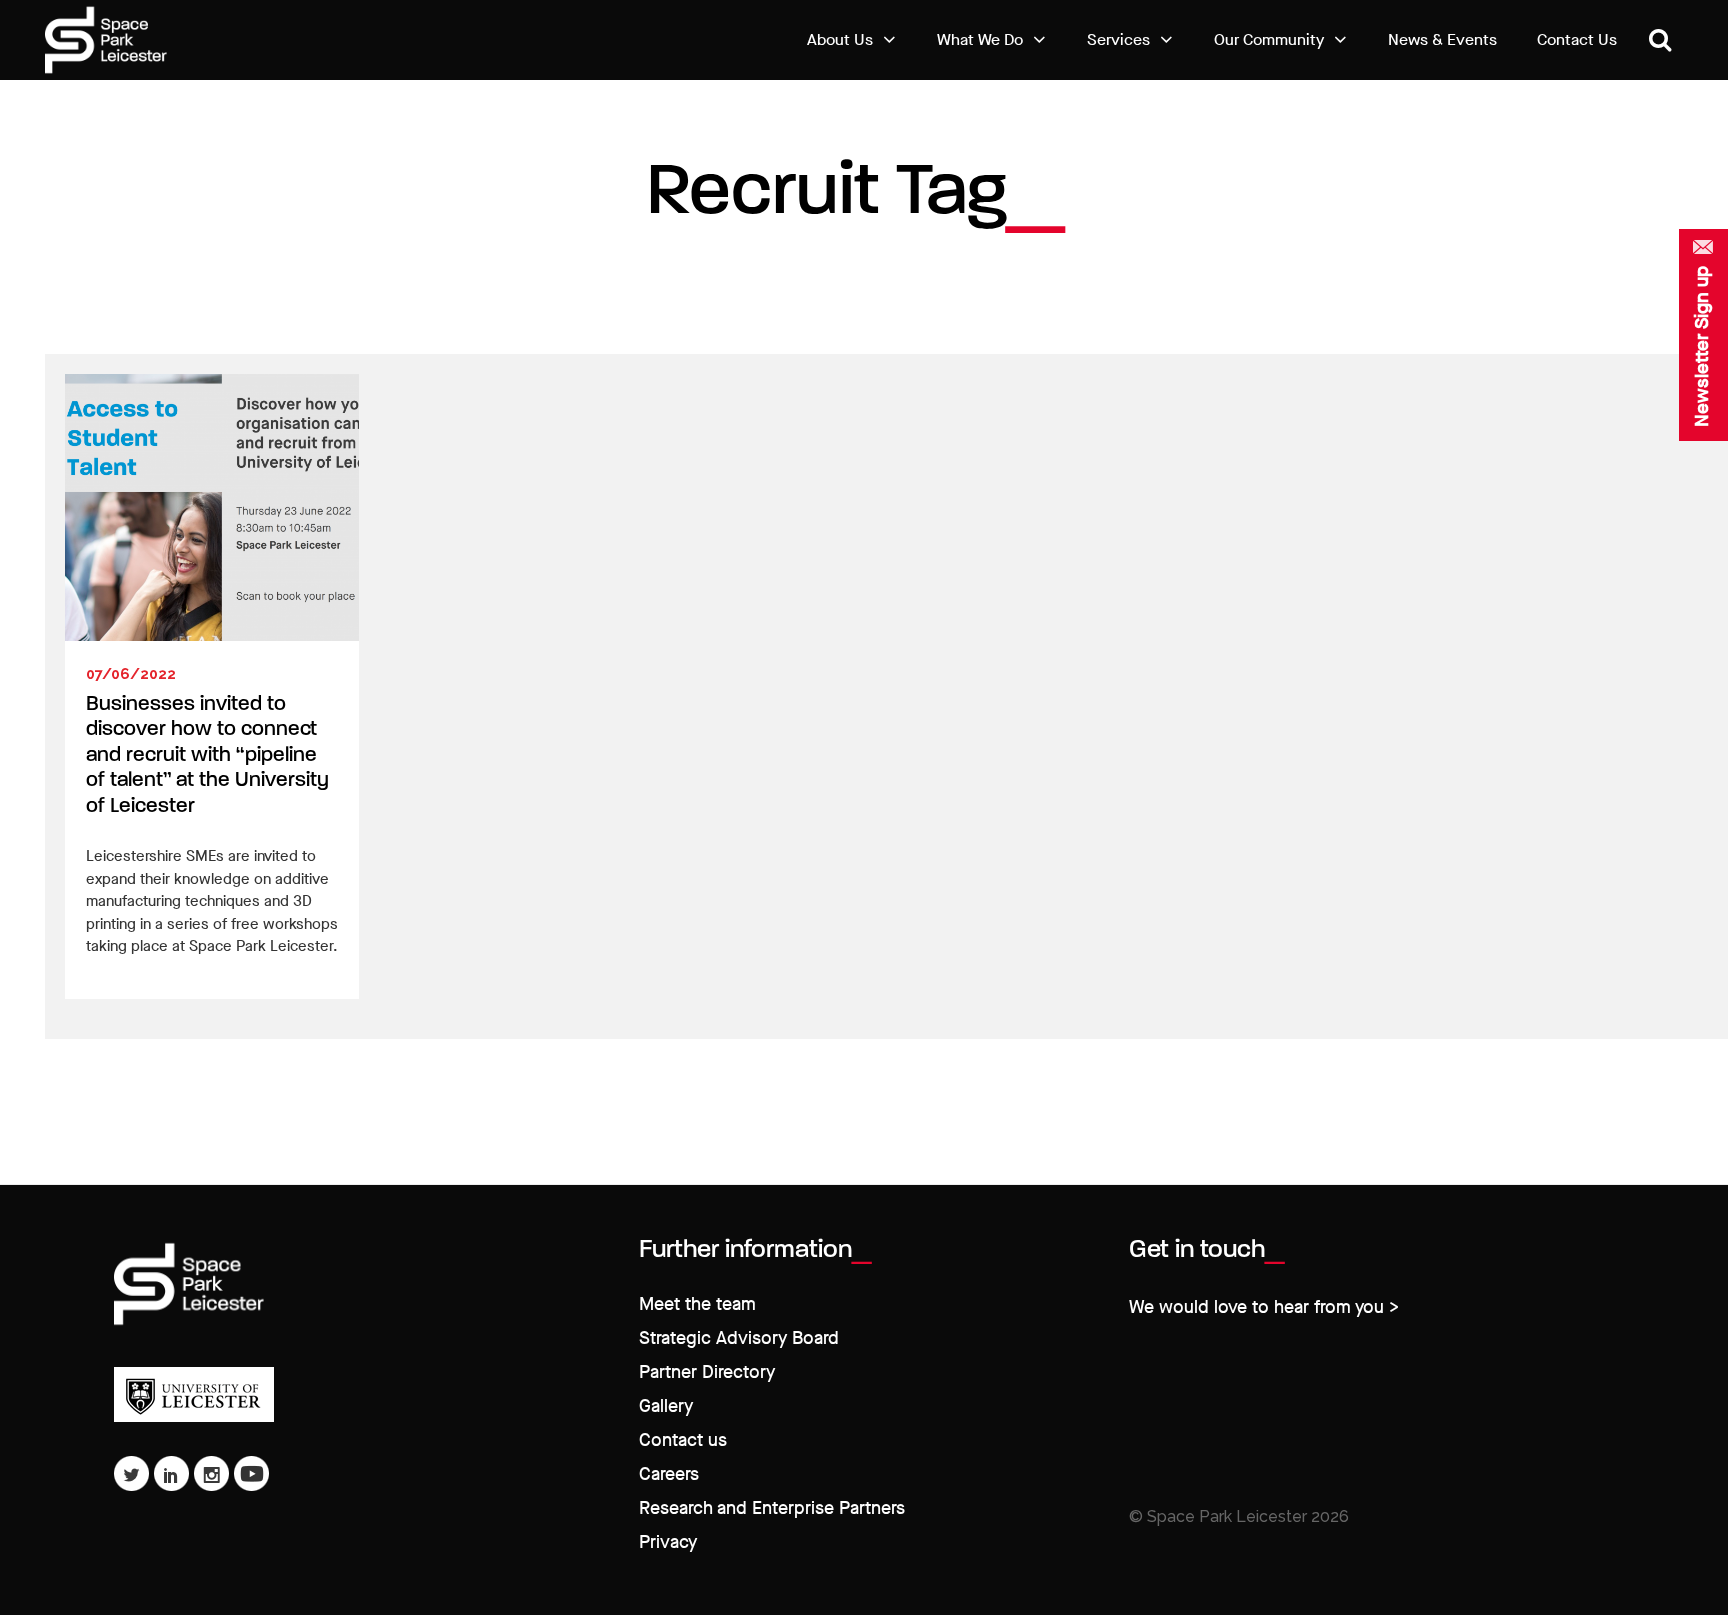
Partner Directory (707, 1372)
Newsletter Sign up (1702, 346)
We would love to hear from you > (1264, 1307)
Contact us (683, 1440)
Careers (669, 1474)
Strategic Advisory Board (739, 1338)
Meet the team (697, 1304)
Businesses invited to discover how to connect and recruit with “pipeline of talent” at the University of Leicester (207, 755)
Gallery (666, 1406)
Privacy (668, 1542)
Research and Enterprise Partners (772, 1508)
